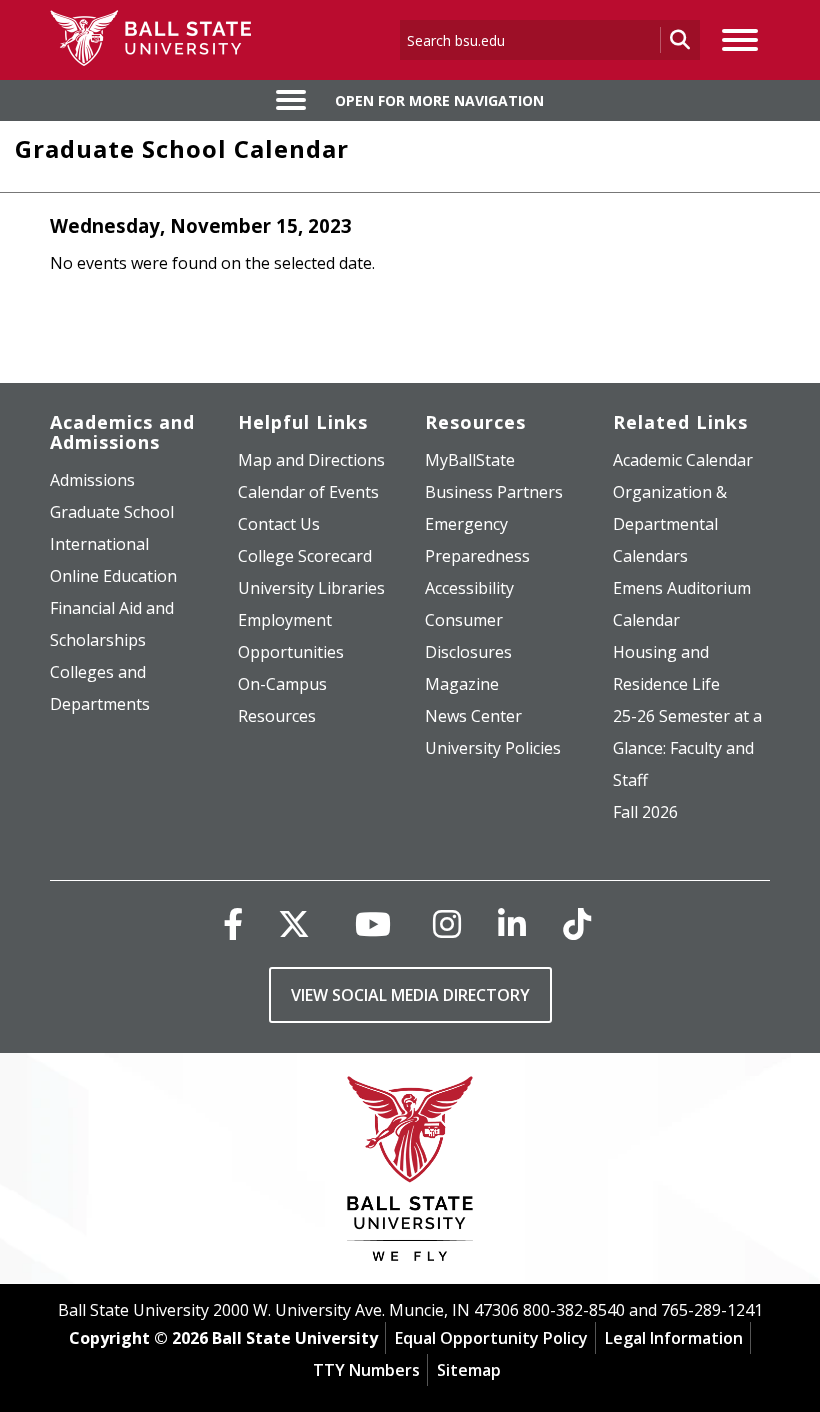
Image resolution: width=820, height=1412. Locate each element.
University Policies (493, 748)
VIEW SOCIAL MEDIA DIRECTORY (410, 995)
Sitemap (469, 1370)
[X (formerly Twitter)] (294, 923)
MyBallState (470, 460)
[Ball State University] (410, 1173)
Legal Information (674, 1338)
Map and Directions (311, 460)
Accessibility (469, 588)
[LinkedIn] (512, 923)
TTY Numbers (366, 1370)
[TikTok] (577, 923)
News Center (473, 716)
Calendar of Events (308, 492)
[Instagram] (447, 923)
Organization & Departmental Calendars (670, 524)
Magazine (462, 684)
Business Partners (494, 492)
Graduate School (112, 512)
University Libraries (311, 588)
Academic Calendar (683, 460)
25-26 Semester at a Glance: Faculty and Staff (687, 748)
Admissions (92, 480)
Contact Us (279, 524)
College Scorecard (305, 556)
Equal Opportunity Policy (491, 1338)
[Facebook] (233, 923)
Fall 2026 (645, 812)
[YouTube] (373, 923)
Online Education (113, 576)
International (99, 544)
